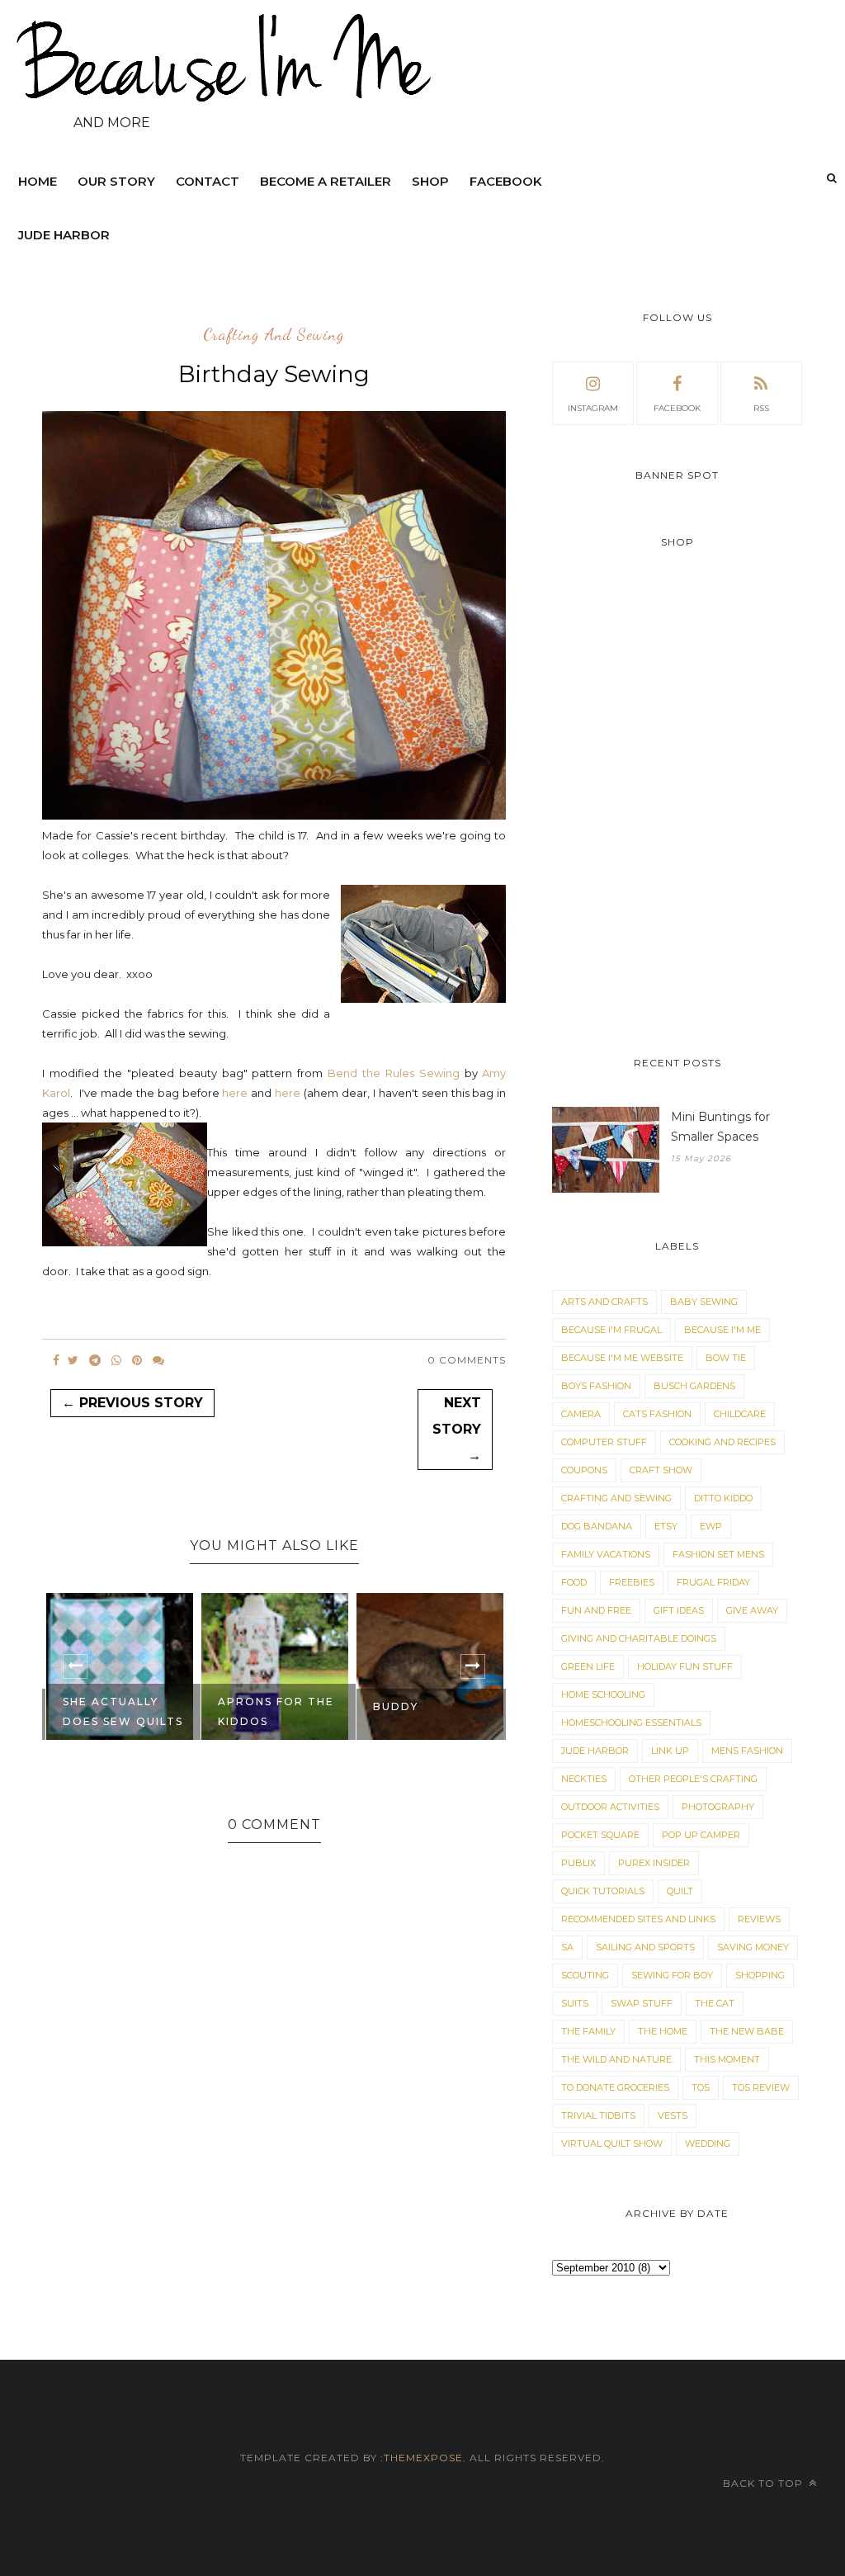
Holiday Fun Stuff (685, 1666)
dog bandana (597, 1526)
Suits (575, 2003)
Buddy (396, 1706)
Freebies (632, 1582)
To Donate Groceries (615, 2087)
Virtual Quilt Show (612, 2144)
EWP (711, 1526)
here (235, 1093)
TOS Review (761, 2087)
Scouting (585, 1975)
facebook (677, 408)
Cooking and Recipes (722, 1442)
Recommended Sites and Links (638, 1919)
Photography (718, 1807)
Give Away (752, 1610)
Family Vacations (606, 1554)
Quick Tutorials (603, 1891)
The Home (663, 2031)
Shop (430, 181)
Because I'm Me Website (622, 1358)
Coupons (584, 1470)
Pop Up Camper (701, 1835)
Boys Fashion (596, 1386)
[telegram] (95, 1360)
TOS (701, 2087)
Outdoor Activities (610, 1807)
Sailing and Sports (645, 1947)
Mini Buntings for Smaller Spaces (720, 1127)
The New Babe (747, 2031)
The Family (588, 2031)
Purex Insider (654, 1863)
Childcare (740, 1414)
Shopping (760, 1975)
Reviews (759, 1919)
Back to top (765, 2483)
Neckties (584, 1779)
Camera (581, 1414)
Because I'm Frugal (611, 1330)
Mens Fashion (747, 1751)
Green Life (588, 1666)
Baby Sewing (704, 1302)
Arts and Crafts (604, 1302)
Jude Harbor (64, 235)
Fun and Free (596, 1610)
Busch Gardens (694, 1386)
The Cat (715, 2003)
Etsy (666, 1526)
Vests (673, 2115)
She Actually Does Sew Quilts (123, 1711)
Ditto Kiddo (723, 1498)
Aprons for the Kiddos (276, 1711)
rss (761, 408)
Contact (208, 181)
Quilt (680, 1891)
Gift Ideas (679, 1610)
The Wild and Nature (616, 2059)
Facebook (506, 181)
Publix (578, 1863)
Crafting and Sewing (274, 335)
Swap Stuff (642, 2003)
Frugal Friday (713, 1582)
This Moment (727, 2059)
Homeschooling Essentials (631, 1723)
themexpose (423, 2458)
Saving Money (753, 1947)
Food (574, 1582)
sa (567, 1947)
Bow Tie (726, 1358)
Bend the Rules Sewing (394, 1073)
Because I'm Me (722, 1330)
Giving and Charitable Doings (639, 1638)
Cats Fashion (657, 1414)
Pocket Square (600, 1835)
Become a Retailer (326, 181)
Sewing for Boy (672, 1975)
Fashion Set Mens (718, 1554)
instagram (593, 408)
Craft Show (661, 1470)
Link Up (670, 1751)
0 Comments (467, 1360)
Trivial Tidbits (598, 2115)
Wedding (708, 2144)
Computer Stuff (604, 1442)
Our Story (116, 181)
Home (38, 181)
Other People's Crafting (693, 1779)
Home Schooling (603, 1694)
